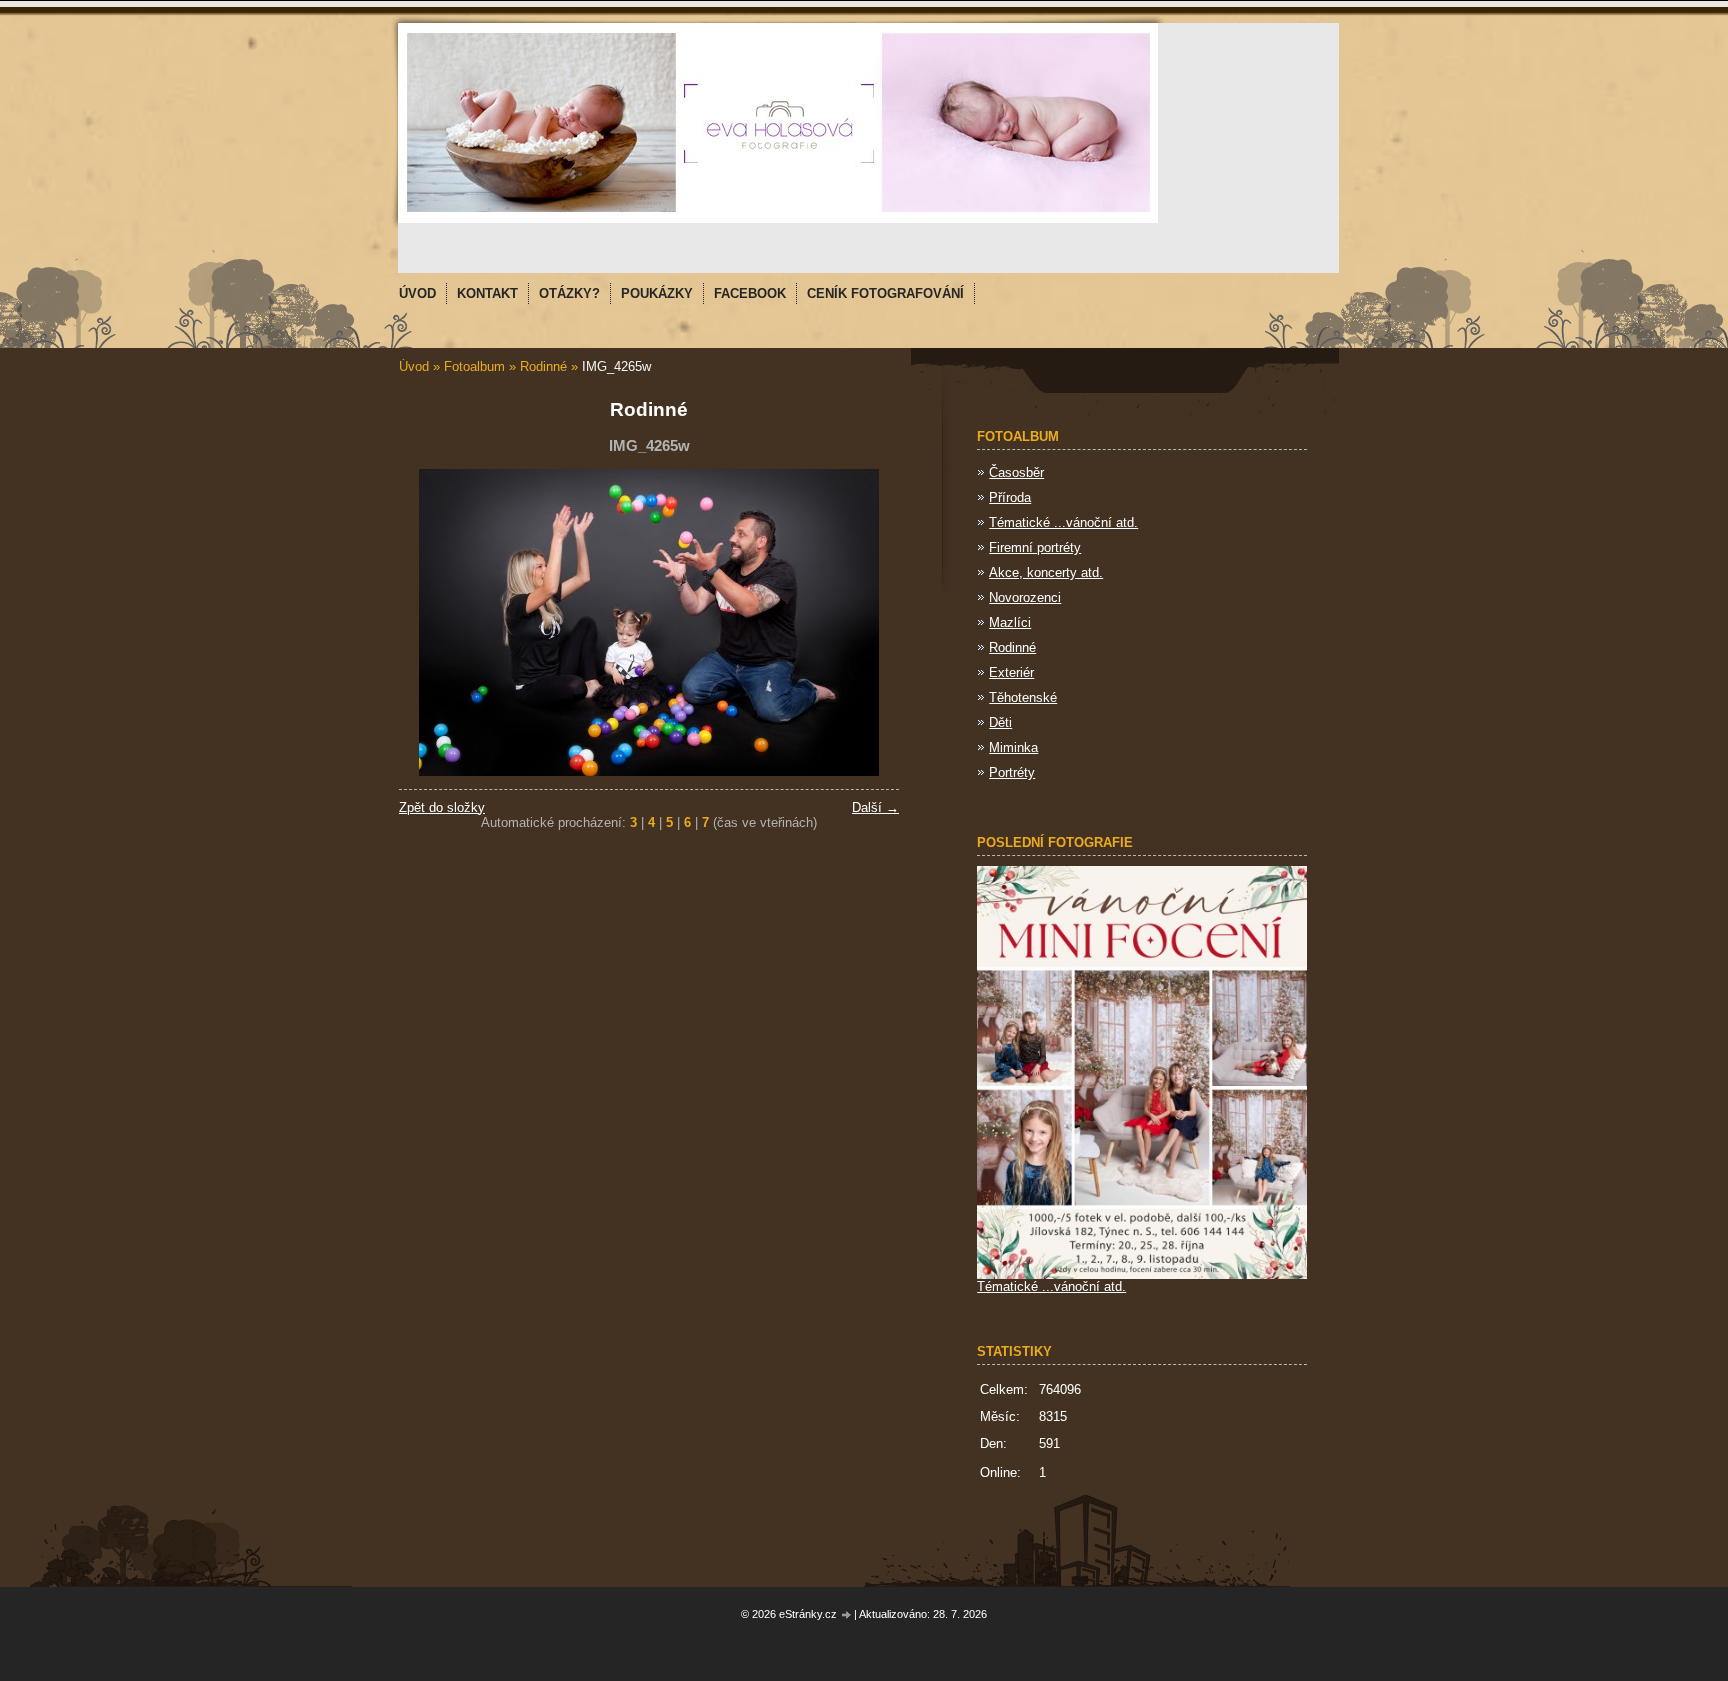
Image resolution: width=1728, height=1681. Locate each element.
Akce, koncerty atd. (1046, 572)
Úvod (414, 366)
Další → (875, 807)
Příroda (1010, 497)
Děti (1000, 722)
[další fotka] (866, 622)
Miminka (1013, 747)
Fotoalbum (474, 366)
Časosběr (1016, 472)
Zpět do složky (442, 807)
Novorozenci (1025, 597)
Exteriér (1011, 672)
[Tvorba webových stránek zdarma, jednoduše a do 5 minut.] (847, 1615)
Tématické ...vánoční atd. (1063, 522)
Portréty (1012, 772)
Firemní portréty (1035, 547)
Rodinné (545, 366)
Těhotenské (1023, 697)
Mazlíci (1010, 622)
